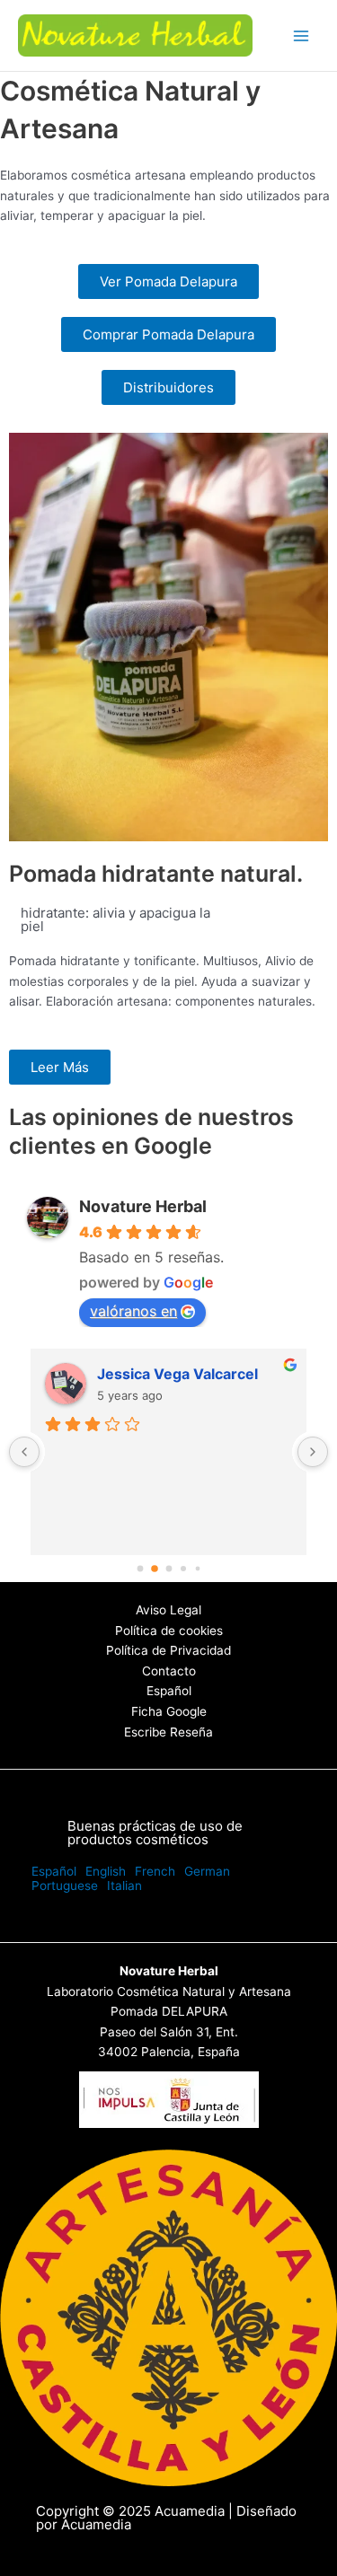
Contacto (169, 1671)
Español (169, 1691)
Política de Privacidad (168, 1650)
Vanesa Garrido (151, 1374)
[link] (54, 1871)
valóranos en (133, 1311)
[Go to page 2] (169, 1569)
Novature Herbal (143, 1206)
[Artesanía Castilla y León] (168, 2317)
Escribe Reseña (168, 1732)
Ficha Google (169, 1711)
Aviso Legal (168, 1610)
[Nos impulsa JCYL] (169, 2098)
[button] (168, 1833)
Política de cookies (169, 1631)
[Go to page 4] (198, 1569)
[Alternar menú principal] (302, 35)
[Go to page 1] (154, 1568)
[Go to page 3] (183, 1568)
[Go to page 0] (140, 1569)
